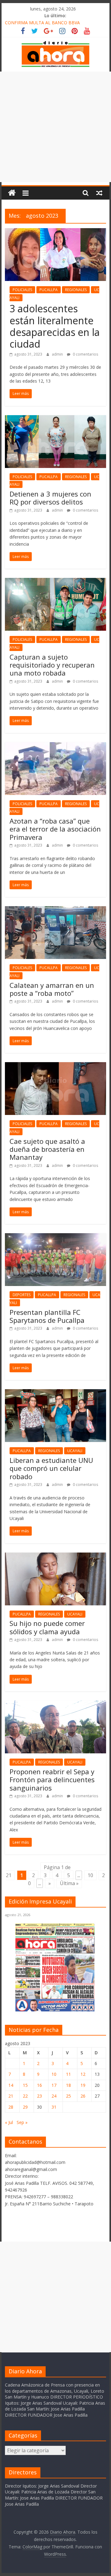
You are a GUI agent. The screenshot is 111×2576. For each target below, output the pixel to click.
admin (58, 354)
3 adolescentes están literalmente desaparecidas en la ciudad (55, 326)
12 (83, 2074)
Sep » (22, 2122)
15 (25, 2085)
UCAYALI (75, 1451)
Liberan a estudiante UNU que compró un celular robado (51, 1468)
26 (83, 2096)
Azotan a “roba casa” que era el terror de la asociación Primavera (55, 829)
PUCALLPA (49, 290)
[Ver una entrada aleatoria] (99, 193)
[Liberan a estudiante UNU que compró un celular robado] (55, 1393)
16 (39, 2085)
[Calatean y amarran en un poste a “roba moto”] (55, 910)
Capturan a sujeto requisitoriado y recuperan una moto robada (52, 665)
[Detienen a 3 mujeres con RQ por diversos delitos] (55, 419)
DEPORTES (22, 1295)
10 (90, 1875)
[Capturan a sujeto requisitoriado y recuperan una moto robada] (55, 582)
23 (39, 2096)
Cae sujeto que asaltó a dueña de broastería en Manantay (47, 1149)
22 (25, 2096)
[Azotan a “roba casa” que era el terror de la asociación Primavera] (55, 746)
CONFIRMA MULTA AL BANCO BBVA (42, 23)
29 (25, 2107)
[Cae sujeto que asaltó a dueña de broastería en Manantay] (55, 1066)
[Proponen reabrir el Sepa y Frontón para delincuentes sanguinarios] (55, 1704)
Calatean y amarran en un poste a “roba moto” (52, 989)
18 (68, 2085)
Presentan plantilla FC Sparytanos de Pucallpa (47, 1316)
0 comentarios (85, 354)
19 (83, 2085)
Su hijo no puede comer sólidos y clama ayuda (47, 1627)
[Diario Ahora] (12, 193)
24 (54, 2096)
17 (54, 2085)
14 (11, 2085)
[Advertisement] (55, 127)
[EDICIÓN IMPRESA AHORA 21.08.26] (55, 2010)
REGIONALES (76, 290)
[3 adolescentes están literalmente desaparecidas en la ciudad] (55, 232)
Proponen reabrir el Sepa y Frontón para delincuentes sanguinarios (52, 1780)
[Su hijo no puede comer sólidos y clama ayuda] (55, 1556)
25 (68, 2096)
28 (11, 2107)
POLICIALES (22, 290)
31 (54, 2107)
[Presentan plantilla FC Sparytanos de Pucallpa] (55, 1237)
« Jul (9, 2122)
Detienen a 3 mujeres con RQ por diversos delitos (50, 498)
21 (11, 2096)
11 (68, 2074)
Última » (69, 1883)
